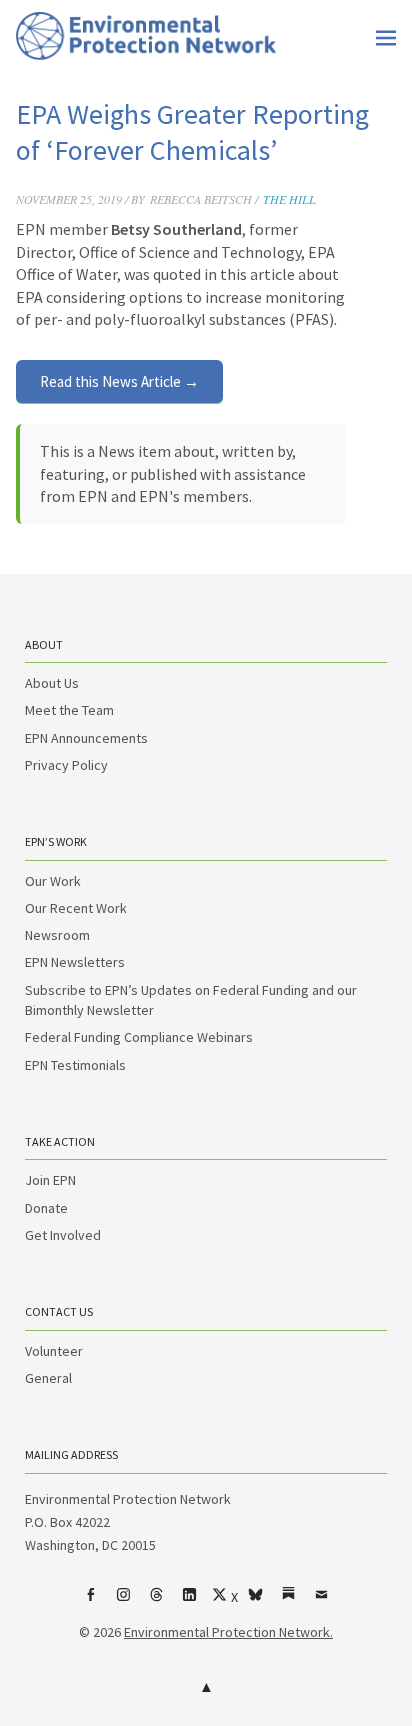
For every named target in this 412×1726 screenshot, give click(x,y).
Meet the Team (69, 710)
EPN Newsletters (75, 962)
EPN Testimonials (75, 1065)
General (48, 1378)
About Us (52, 683)
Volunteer (54, 1351)
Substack (289, 1602)
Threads (157, 1602)
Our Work (53, 881)
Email (322, 1602)
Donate (46, 1208)
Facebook (91, 1602)
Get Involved (63, 1235)
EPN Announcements (86, 738)
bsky (256, 1602)
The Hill (289, 199)
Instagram (124, 1602)
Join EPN (50, 1180)
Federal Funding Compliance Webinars (139, 1037)
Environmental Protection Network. (228, 1632)
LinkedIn (190, 1602)
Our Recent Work (76, 908)
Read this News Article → (119, 381)
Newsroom (57, 935)
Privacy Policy (66, 765)
